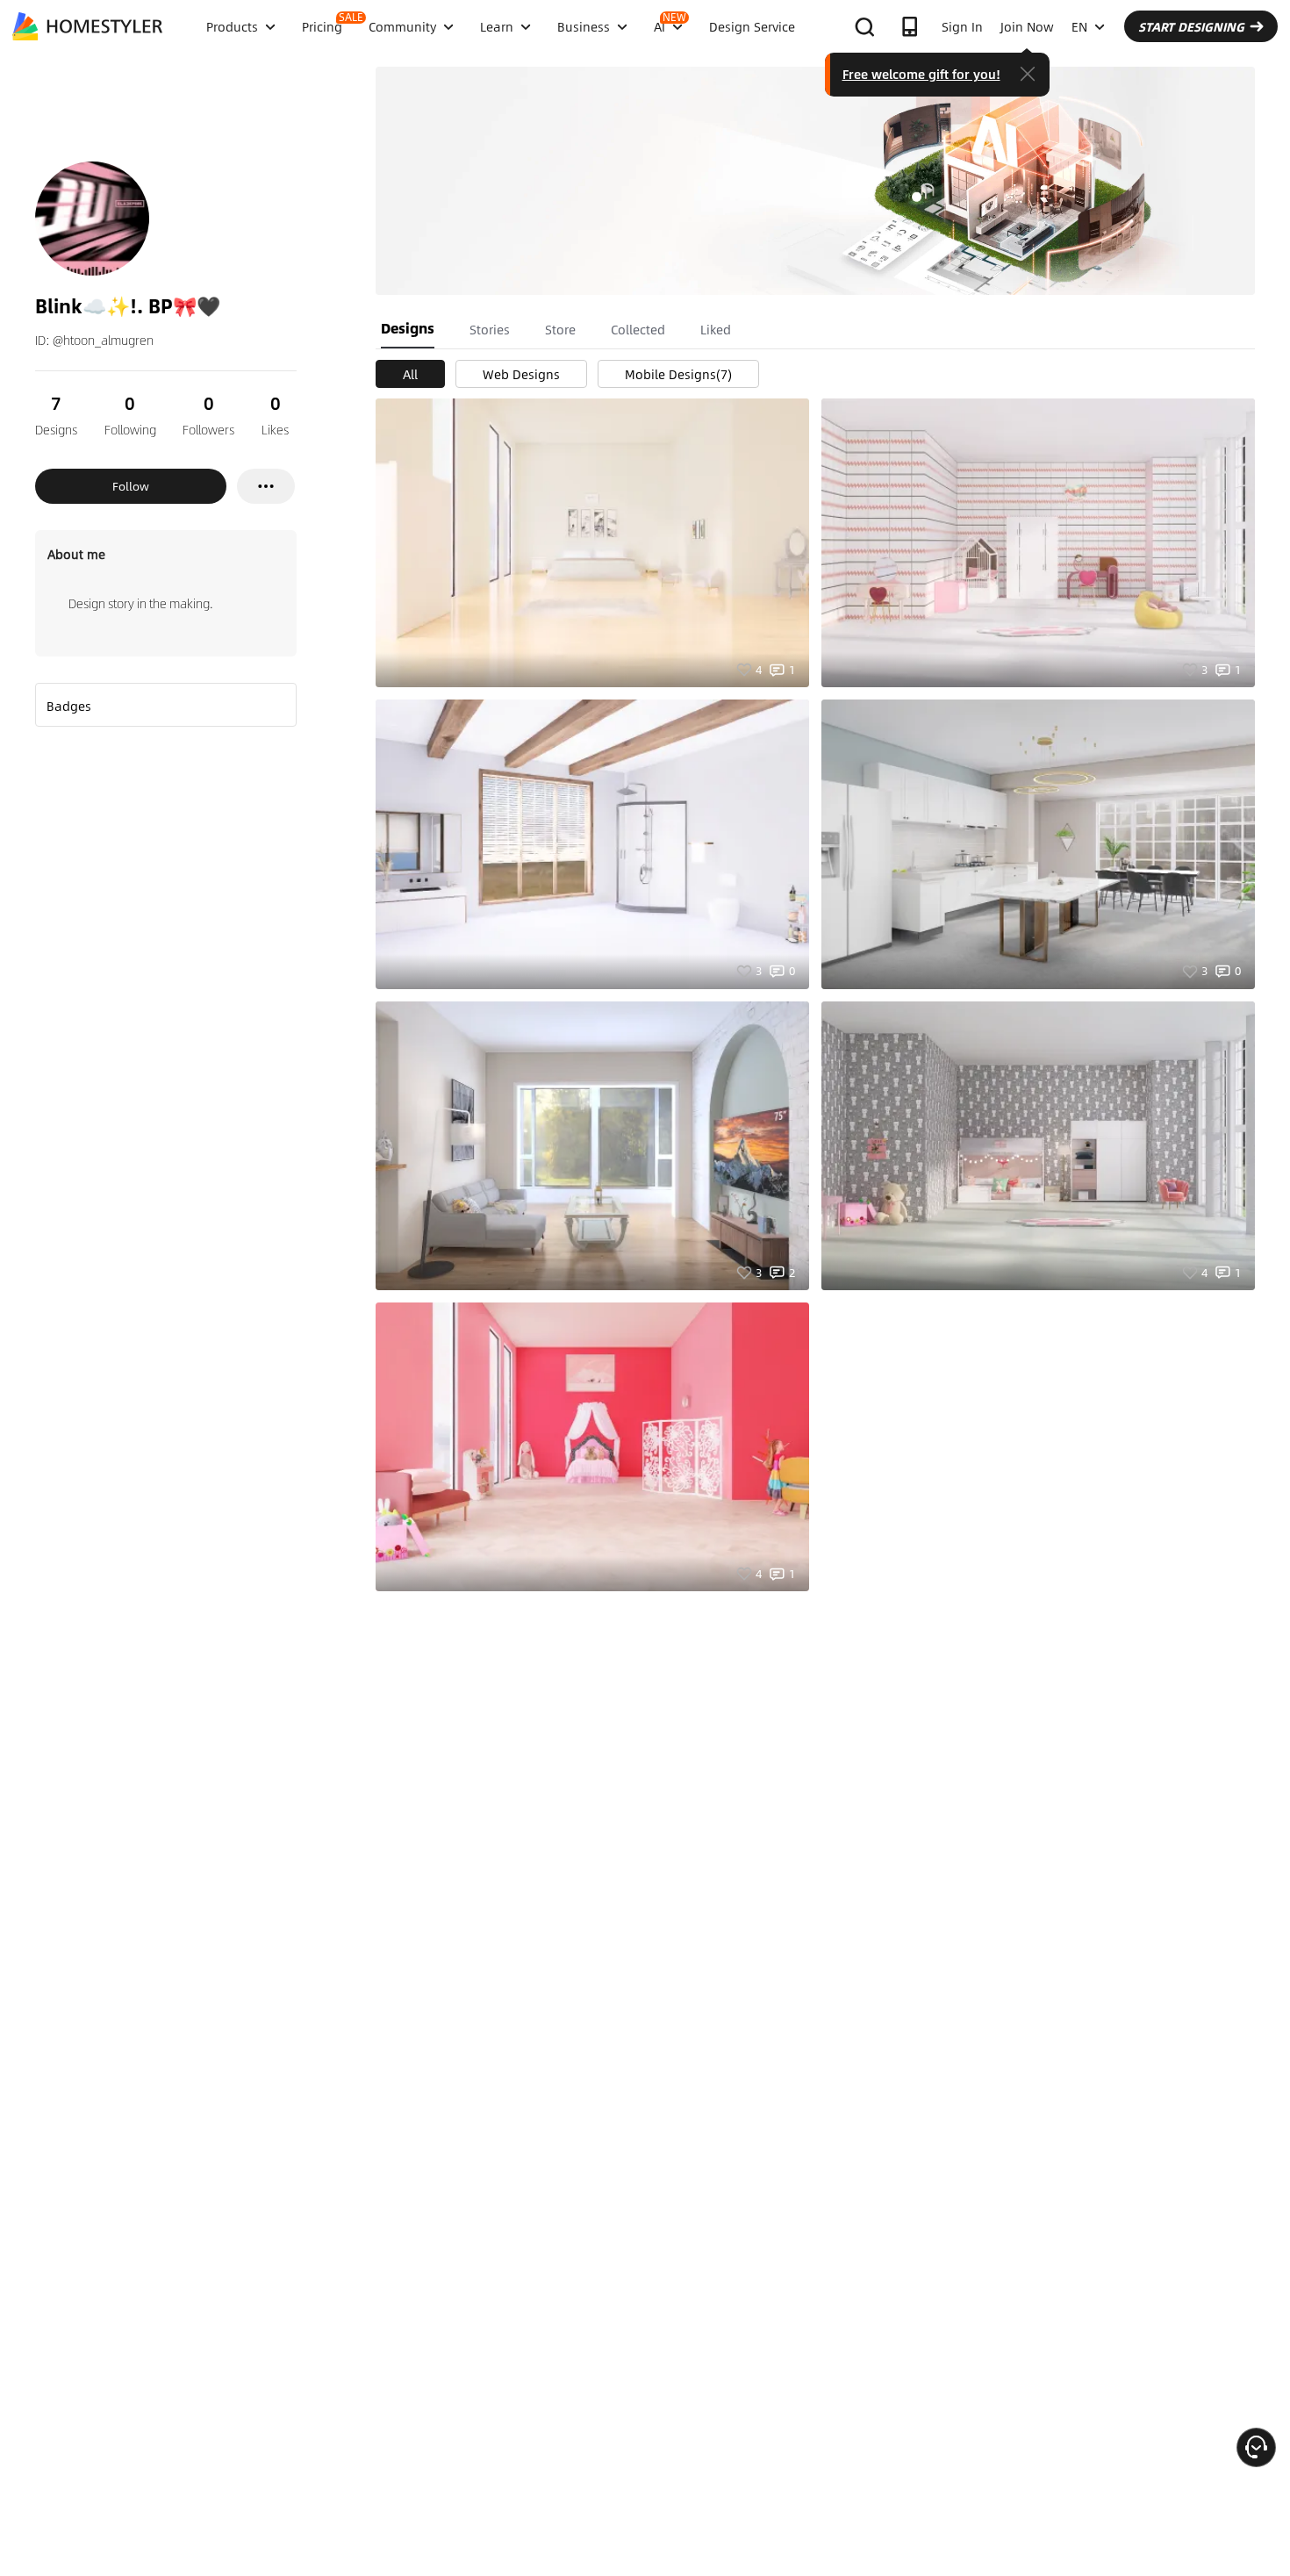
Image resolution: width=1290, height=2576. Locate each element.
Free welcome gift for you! (921, 74)
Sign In (962, 26)
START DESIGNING (1191, 26)
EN (1079, 26)
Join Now (1027, 26)
